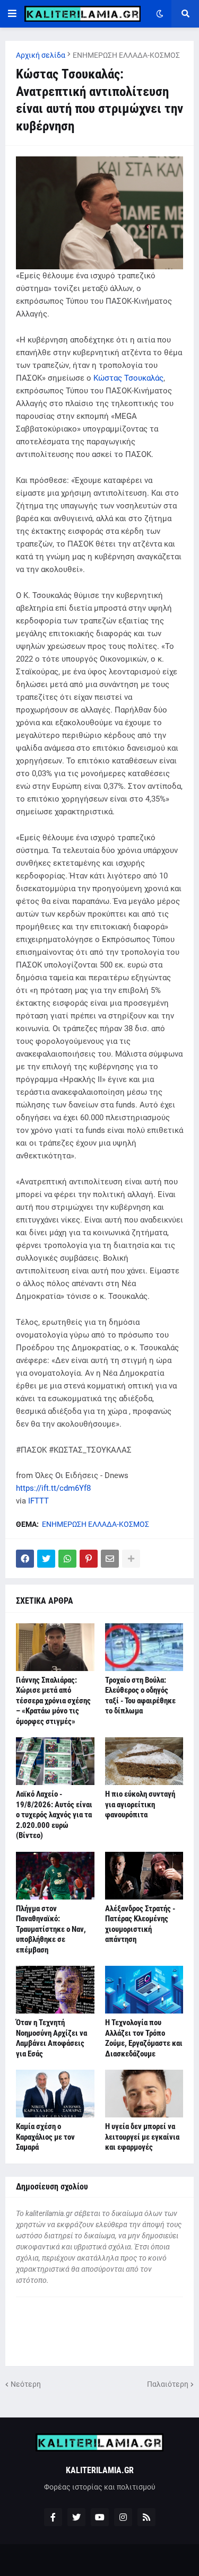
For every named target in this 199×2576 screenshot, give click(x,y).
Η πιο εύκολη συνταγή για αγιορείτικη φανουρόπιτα (140, 1804)
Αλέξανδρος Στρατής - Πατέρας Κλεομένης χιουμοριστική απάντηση (140, 1924)
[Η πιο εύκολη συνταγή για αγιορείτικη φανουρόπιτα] (144, 1761)
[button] (12, 14)
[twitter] (76, 2517)
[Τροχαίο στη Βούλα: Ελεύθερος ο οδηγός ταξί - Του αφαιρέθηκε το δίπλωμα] (144, 1647)
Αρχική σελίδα (41, 55)
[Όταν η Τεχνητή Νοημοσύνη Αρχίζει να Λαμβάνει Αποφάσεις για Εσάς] (55, 1990)
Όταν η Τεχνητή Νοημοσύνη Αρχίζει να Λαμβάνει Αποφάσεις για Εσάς (51, 2038)
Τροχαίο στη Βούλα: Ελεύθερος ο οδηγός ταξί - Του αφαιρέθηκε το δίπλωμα (140, 1696)
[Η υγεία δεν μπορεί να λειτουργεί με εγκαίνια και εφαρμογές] (144, 2094)
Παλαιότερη (168, 2384)
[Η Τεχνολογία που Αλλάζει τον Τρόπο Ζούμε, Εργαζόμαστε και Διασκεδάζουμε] (144, 1990)
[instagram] (123, 2517)
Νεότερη (26, 2384)
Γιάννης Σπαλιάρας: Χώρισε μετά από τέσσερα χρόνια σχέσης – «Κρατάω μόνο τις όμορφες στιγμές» (53, 1701)
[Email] (110, 1559)
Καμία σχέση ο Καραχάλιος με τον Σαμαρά (45, 2137)
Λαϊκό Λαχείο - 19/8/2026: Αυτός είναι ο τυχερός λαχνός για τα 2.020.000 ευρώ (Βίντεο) (54, 1815)
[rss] (146, 2517)
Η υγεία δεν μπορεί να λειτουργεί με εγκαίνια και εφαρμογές (142, 2137)
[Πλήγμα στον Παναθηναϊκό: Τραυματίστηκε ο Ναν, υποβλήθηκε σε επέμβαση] (55, 1876)
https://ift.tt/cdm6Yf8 (53, 1488)
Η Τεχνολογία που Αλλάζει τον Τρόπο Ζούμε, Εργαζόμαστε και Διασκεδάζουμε (144, 2038)
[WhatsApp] (67, 1559)
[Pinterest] (89, 1559)
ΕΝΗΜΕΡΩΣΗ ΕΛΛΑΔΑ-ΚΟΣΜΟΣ (126, 55)
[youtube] (100, 2517)
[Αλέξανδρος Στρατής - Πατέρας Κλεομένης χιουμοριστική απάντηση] (144, 1876)
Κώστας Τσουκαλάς (128, 378)
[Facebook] (25, 1559)
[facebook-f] (53, 2517)
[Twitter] (46, 1559)
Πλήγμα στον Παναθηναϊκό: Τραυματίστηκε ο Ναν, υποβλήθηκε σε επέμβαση (51, 1929)
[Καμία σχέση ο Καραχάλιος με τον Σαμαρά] (55, 2094)
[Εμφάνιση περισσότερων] (131, 1559)
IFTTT (38, 1501)
